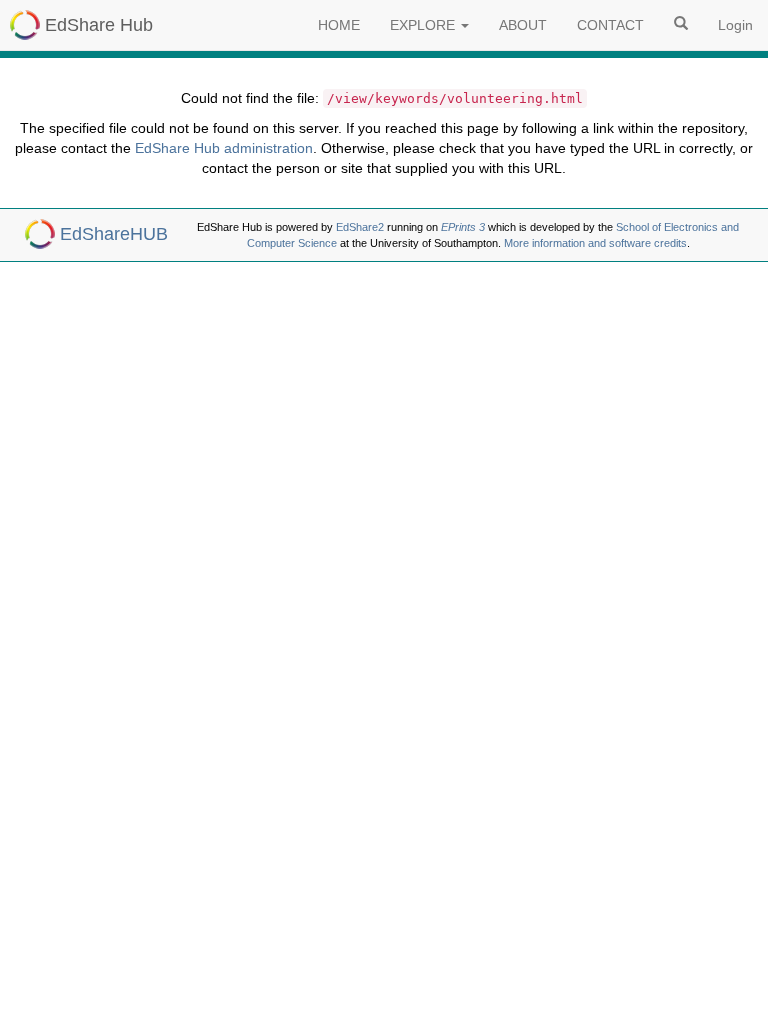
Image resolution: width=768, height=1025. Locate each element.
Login (735, 25)
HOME (339, 25)
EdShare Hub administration (224, 148)
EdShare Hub (99, 25)
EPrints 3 (463, 227)
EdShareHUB (114, 234)
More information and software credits (595, 243)
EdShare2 (360, 227)
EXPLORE (424, 25)
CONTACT (610, 25)
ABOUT (523, 25)
